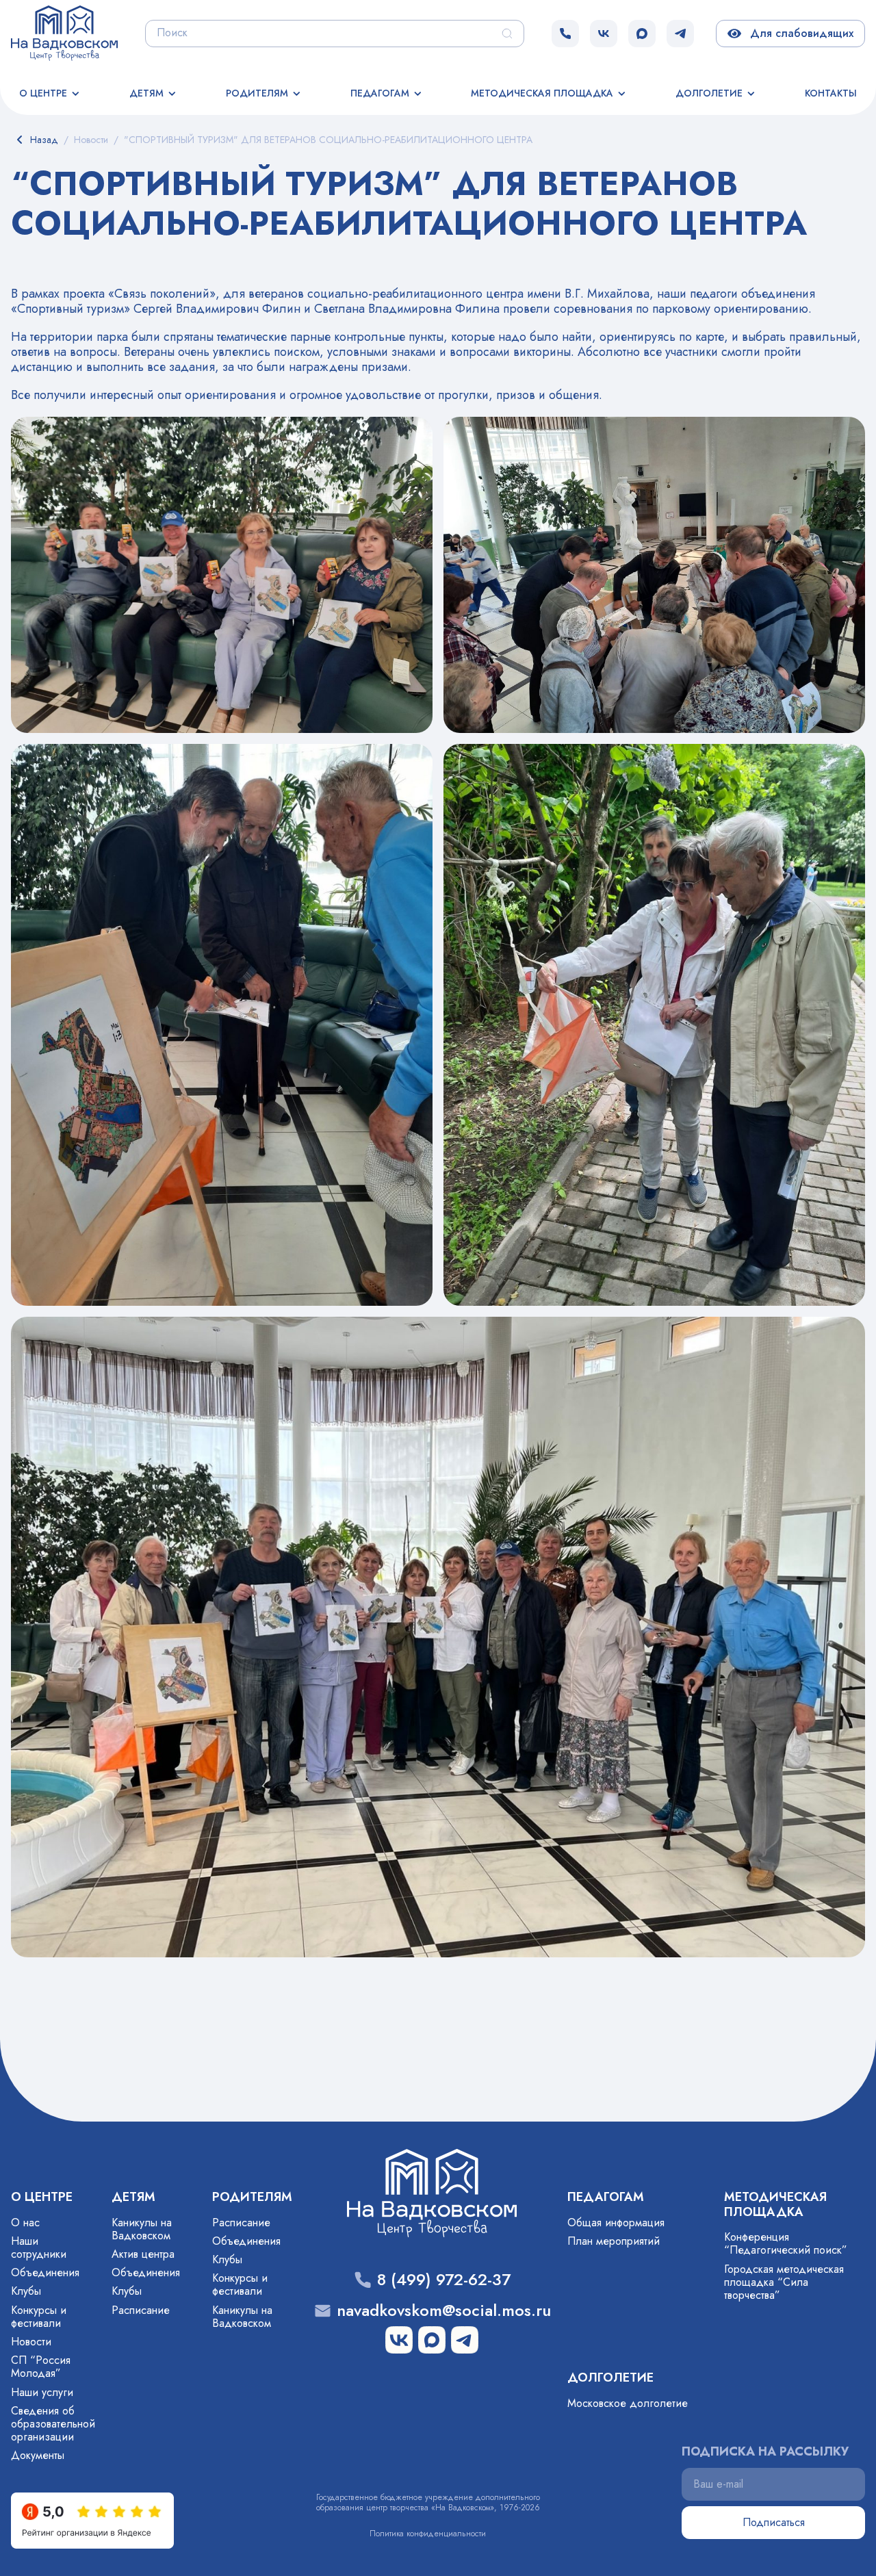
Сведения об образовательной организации (53, 2424)
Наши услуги (42, 2392)
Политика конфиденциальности (428, 2534)
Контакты (831, 93)
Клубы (26, 2291)
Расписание (141, 2310)
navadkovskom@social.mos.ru (444, 2311)
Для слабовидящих (799, 33)
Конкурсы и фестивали (39, 2317)
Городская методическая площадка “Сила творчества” (784, 2282)
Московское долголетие (628, 2403)
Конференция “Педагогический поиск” (786, 2243)
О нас (25, 2223)
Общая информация (616, 2223)
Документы (38, 2455)
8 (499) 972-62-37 (444, 2280)
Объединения (45, 2272)
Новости (31, 2342)
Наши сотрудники (39, 2247)
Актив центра (143, 2254)
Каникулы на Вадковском (142, 2229)
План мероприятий (614, 2241)
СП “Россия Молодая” (41, 2367)
